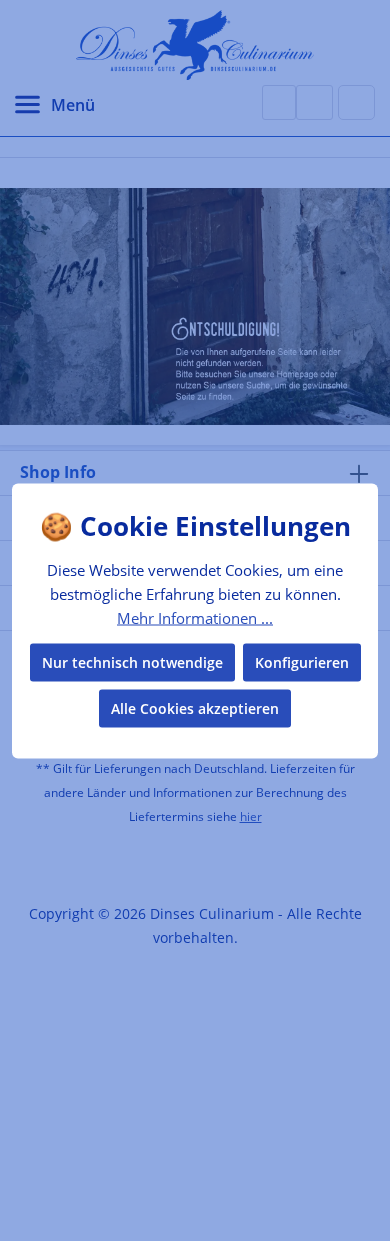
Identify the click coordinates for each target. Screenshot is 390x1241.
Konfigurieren (302, 661)
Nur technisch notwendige (132, 661)
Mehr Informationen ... (195, 618)
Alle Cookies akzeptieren (195, 707)
